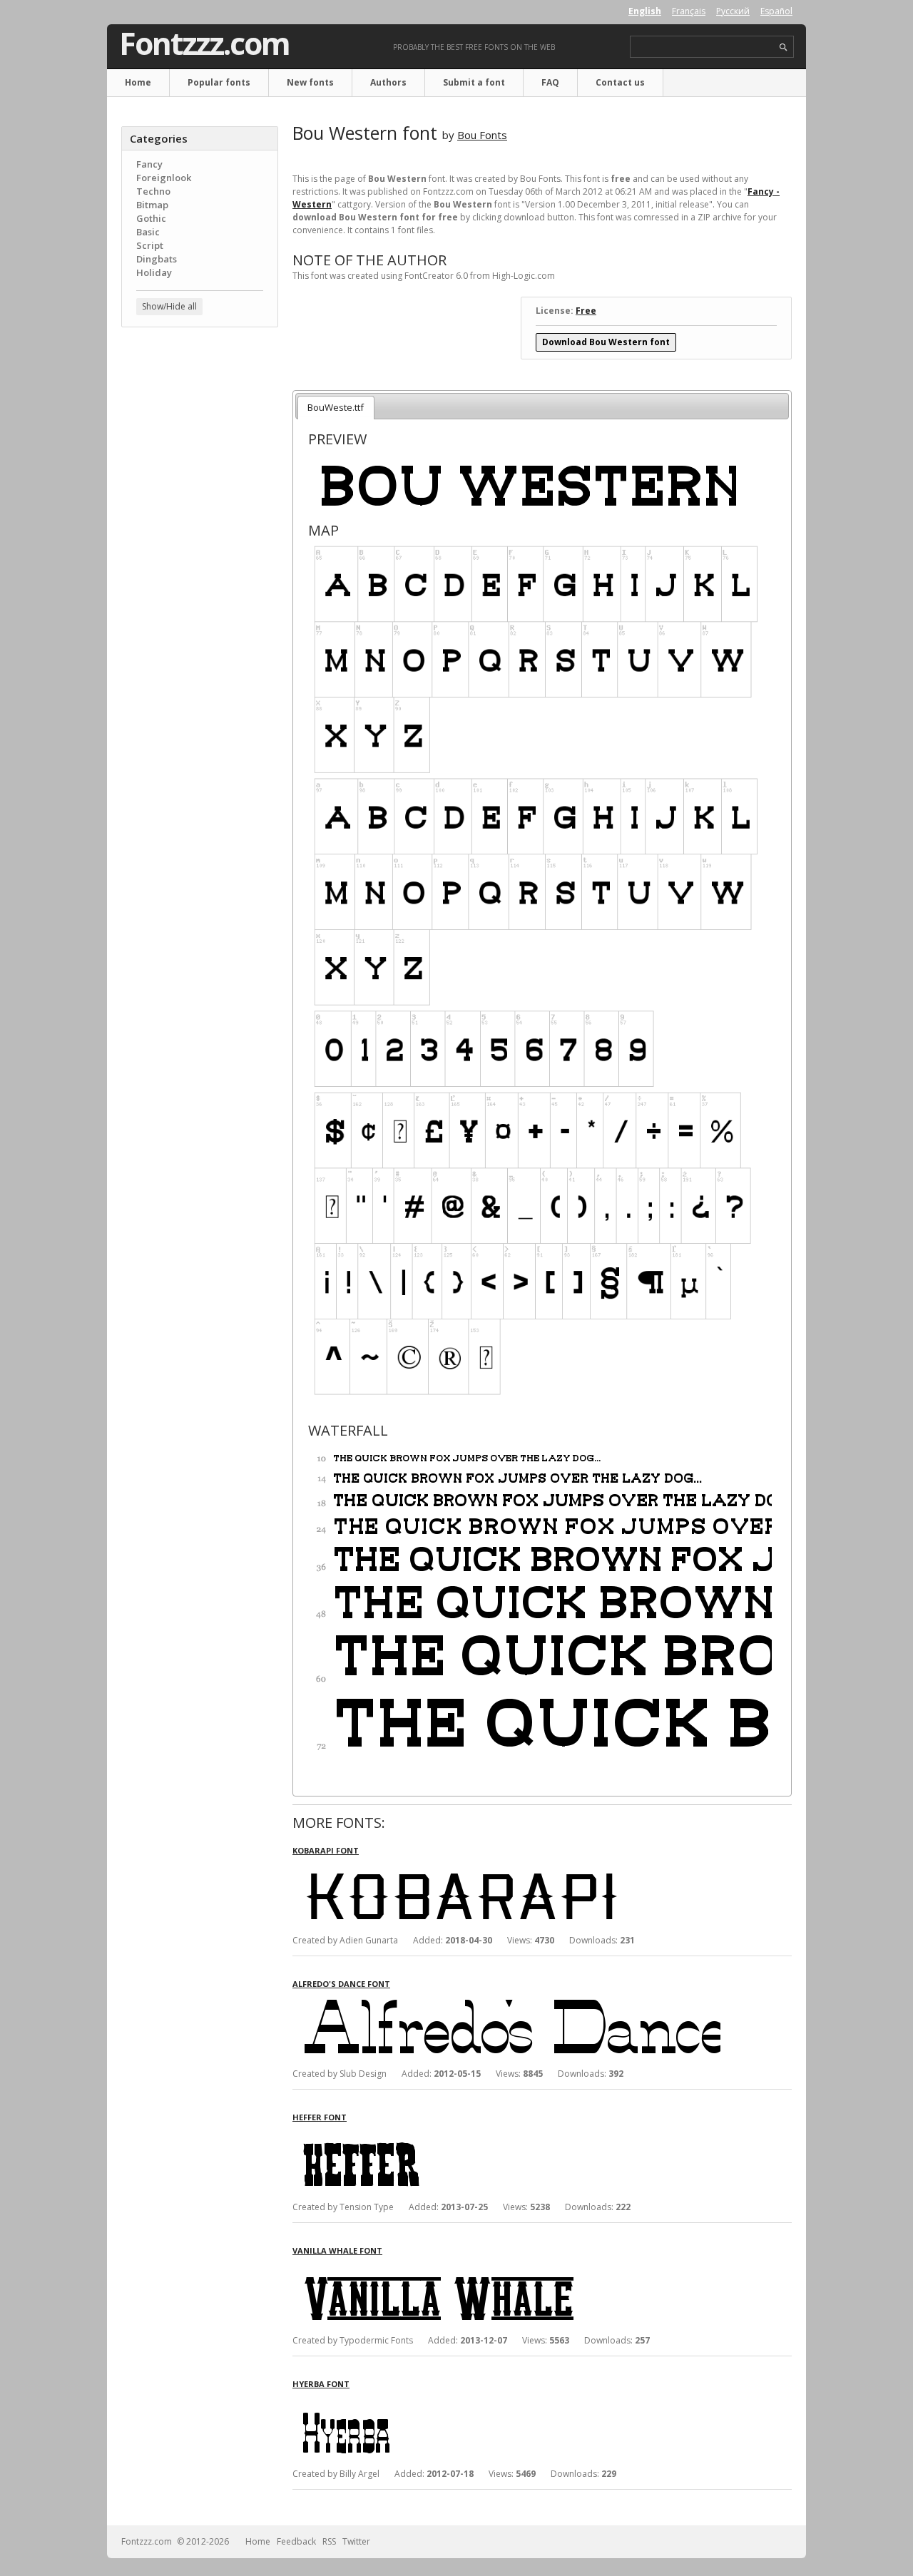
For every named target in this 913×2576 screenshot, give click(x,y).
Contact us (620, 82)
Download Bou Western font (606, 342)
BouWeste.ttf (336, 407)
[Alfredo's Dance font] (506, 2002)
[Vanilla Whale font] (506, 2269)
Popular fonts (219, 82)
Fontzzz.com (204, 44)
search (784, 47)
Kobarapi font (326, 1850)
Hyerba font (321, 2384)
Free (586, 311)
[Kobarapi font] (506, 1869)
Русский (733, 11)
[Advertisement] (200, 567)
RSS (329, 2541)
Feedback (296, 2541)
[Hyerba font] (506, 2402)
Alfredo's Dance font (341, 1984)
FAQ (550, 82)
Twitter (356, 2541)
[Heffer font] (506, 2136)
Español (776, 11)
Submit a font (474, 82)
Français (689, 11)
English (645, 11)
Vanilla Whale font (337, 2250)
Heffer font (320, 2117)
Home (138, 82)
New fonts (310, 82)
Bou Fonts (482, 135)
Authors (388, 82)
